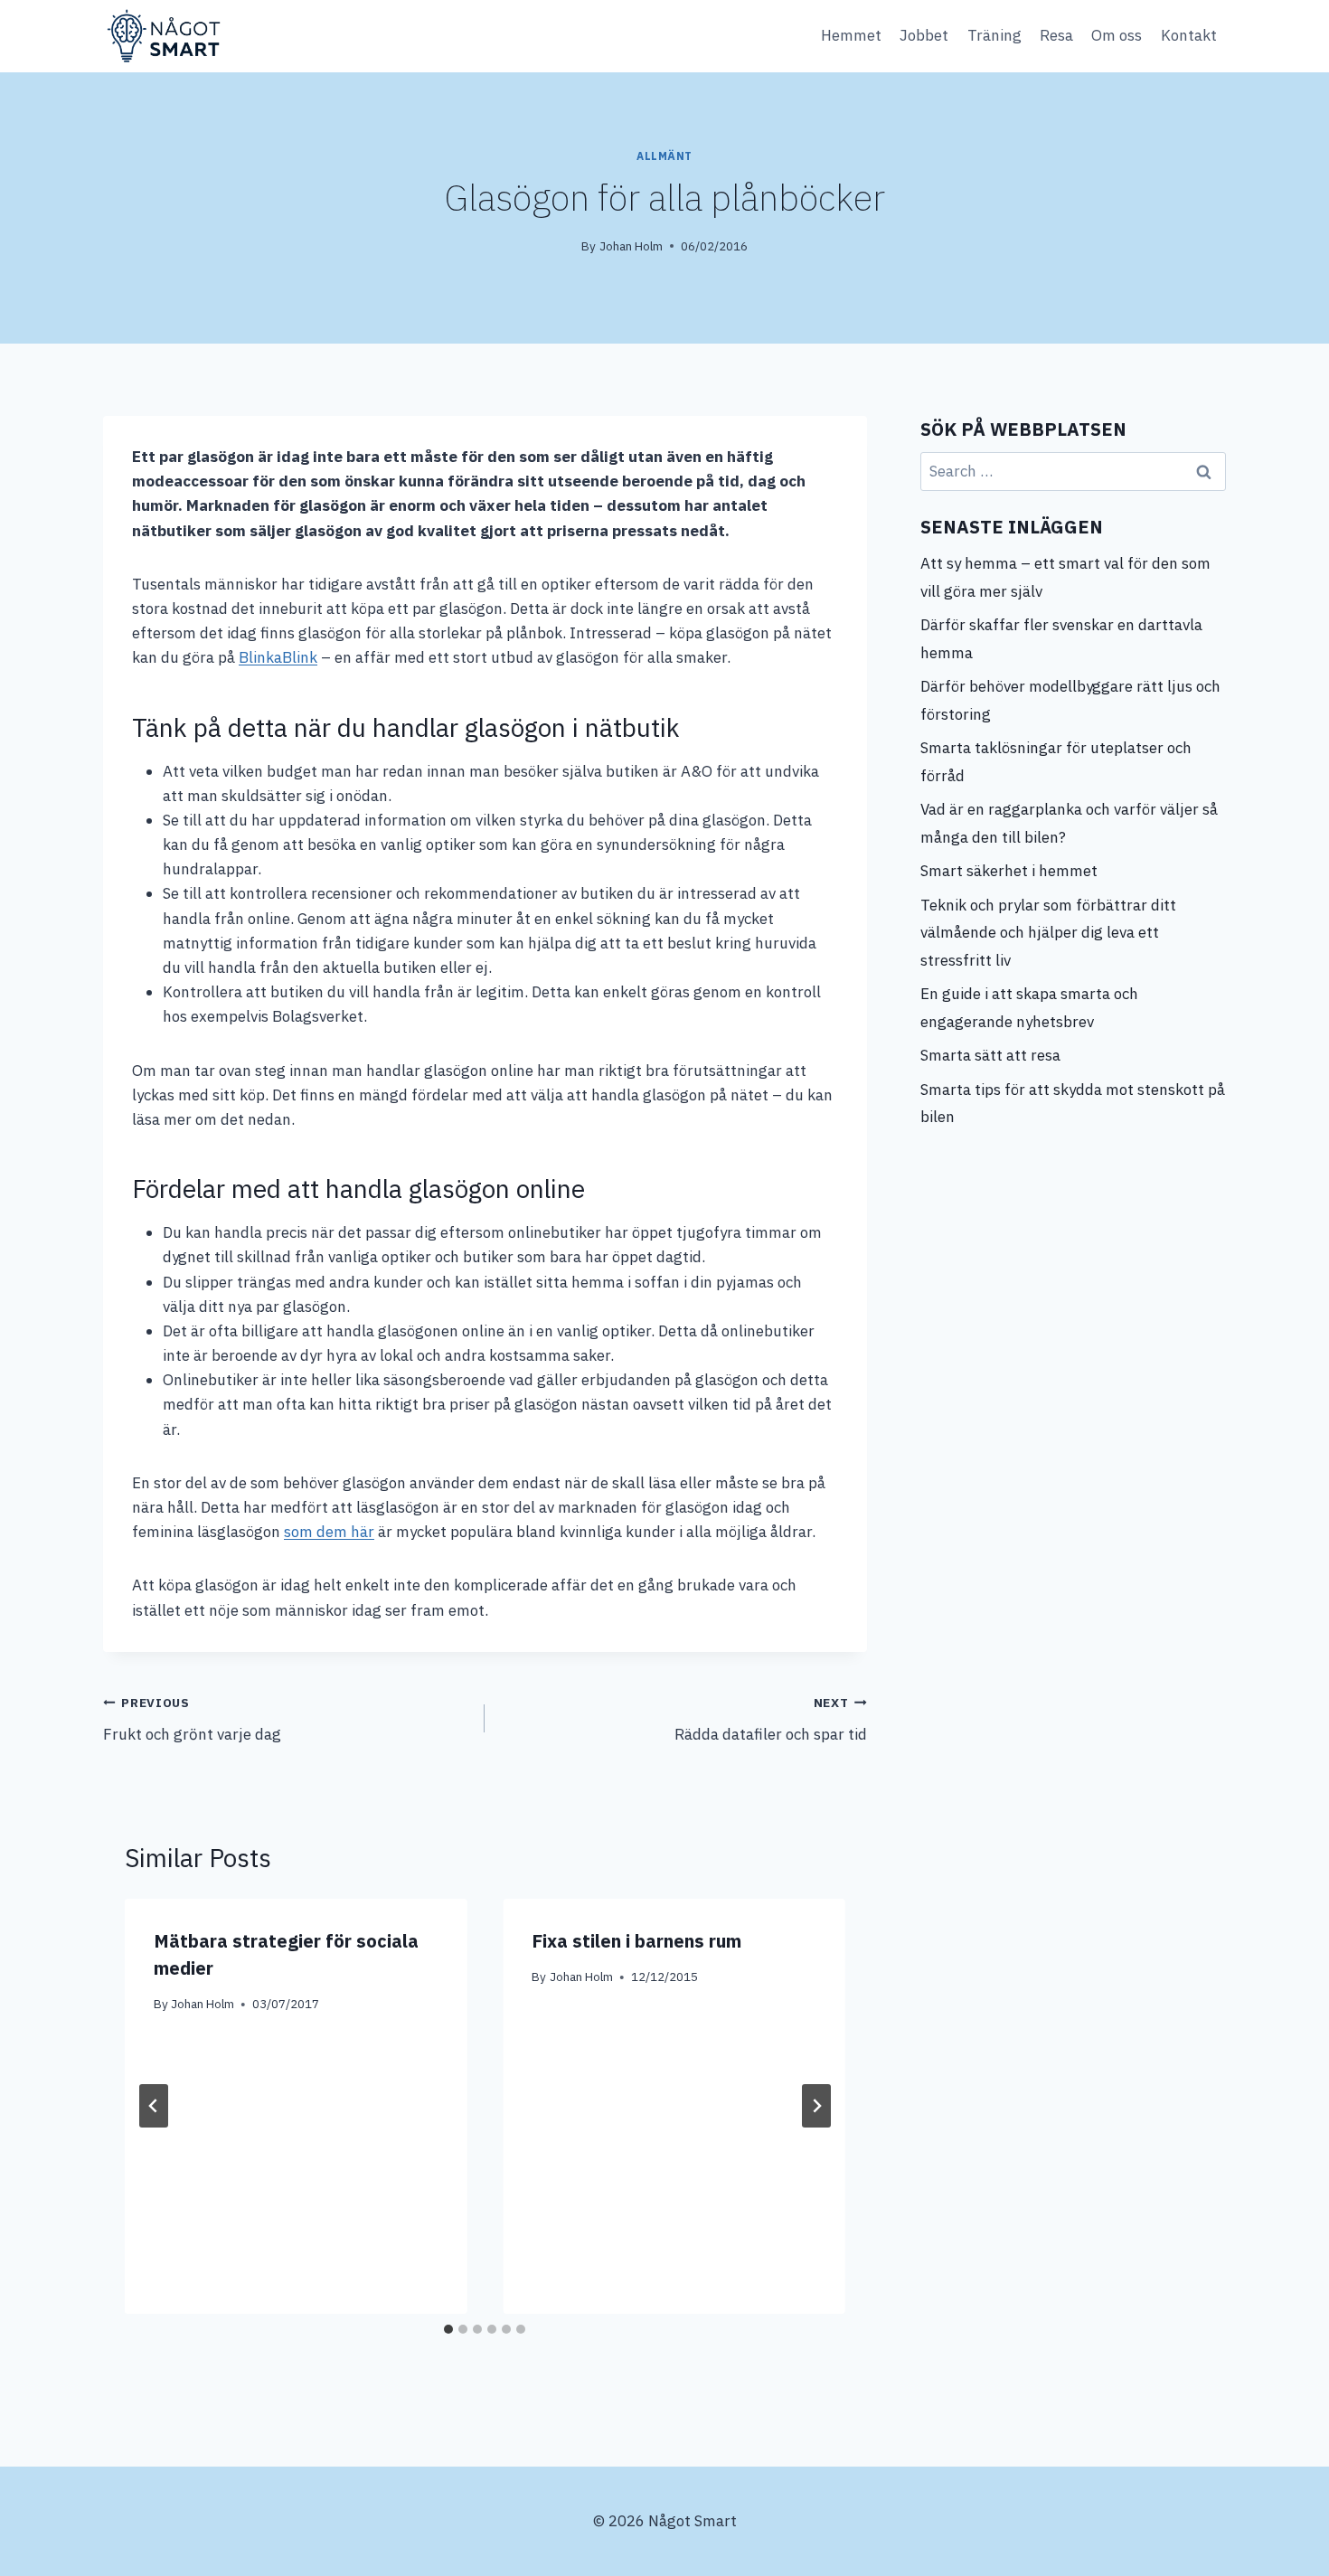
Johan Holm (631, 246)
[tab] (448, 2329)
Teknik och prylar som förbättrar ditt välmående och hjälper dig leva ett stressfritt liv (1048, 933)
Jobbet (924, 35)
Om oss (1117, 35)
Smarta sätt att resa (990, 1055)
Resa (1056, 35)
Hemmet (851, 35)
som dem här (329, 1532)
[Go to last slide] (154, 2106)
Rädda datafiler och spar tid (770, 1719)
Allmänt (664, 156)
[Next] (816, 2106)
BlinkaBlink (278, 657)
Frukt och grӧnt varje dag (192, 1719)
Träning (994, 35)
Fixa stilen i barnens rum (636, 1941)
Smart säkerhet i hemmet (1011, 871)
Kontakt (1189, 35)
